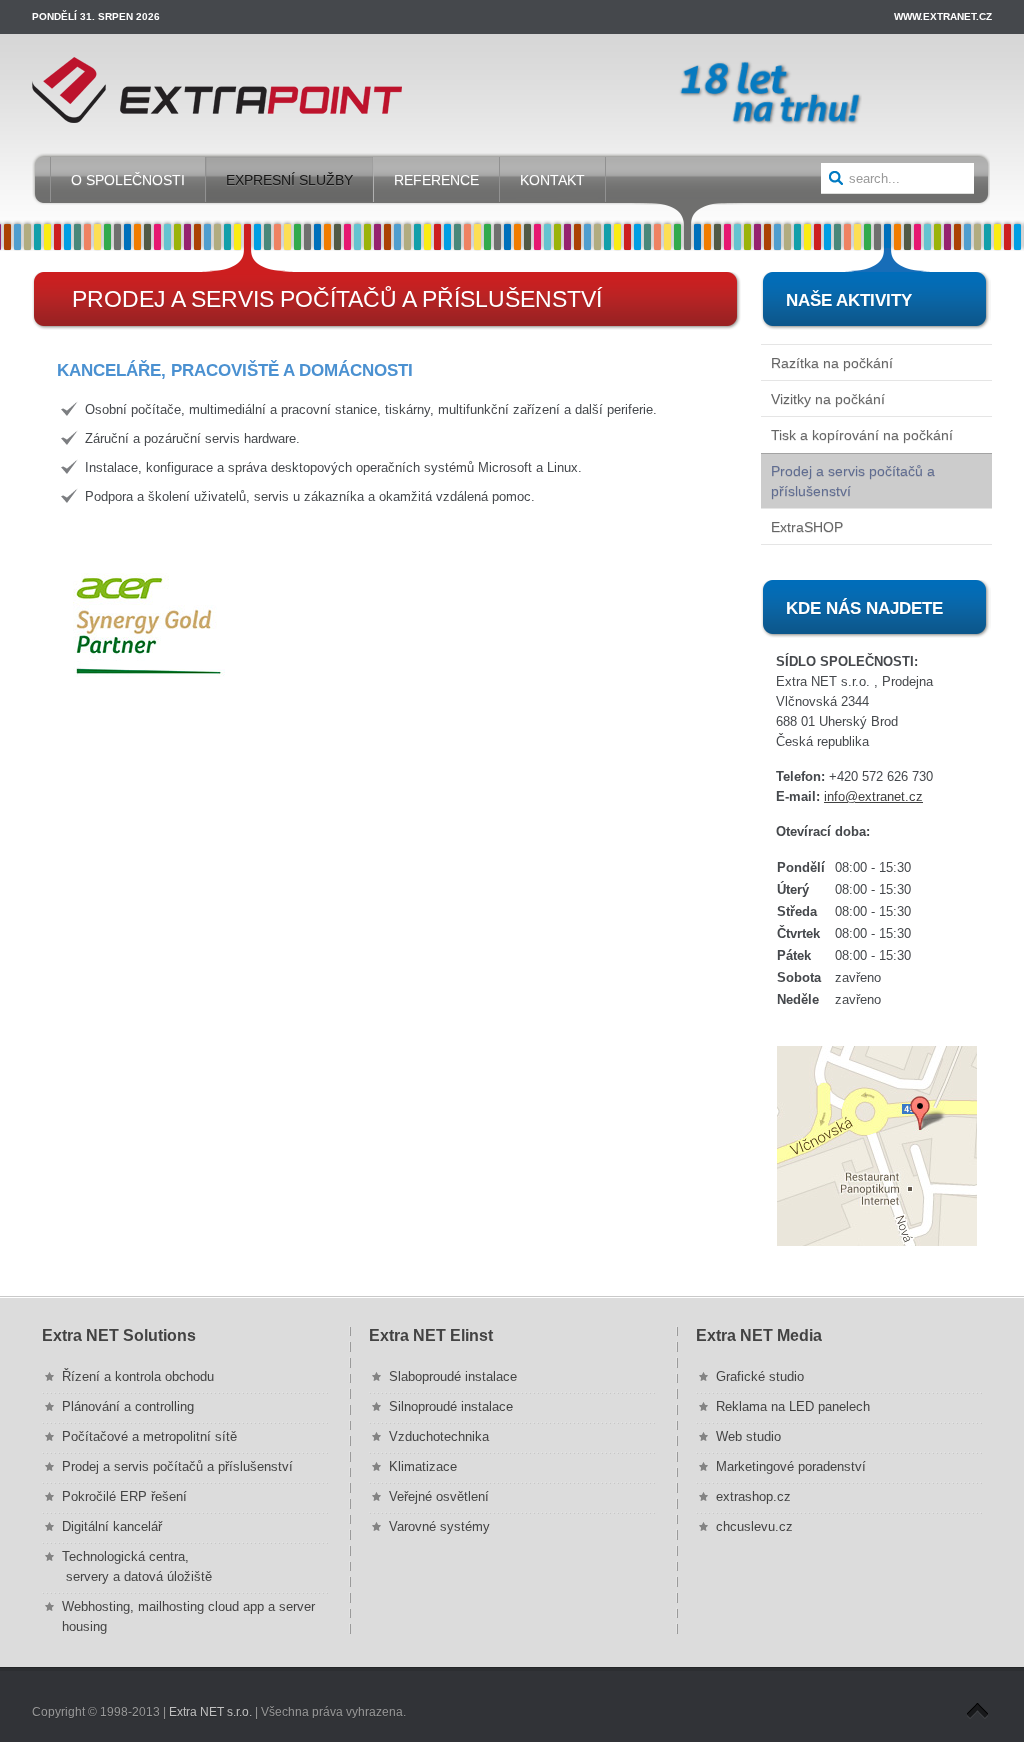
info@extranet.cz (873, 796)
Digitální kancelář (112, 1526)
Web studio (748, 1436)
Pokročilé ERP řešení (124, 1496)
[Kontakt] (876, 1146)
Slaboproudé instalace (453, 1376)
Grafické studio (760, 1376)
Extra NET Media (759, 1335)
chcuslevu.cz (754, 1526)
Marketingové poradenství (791, 1466)
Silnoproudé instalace (451, 1406)
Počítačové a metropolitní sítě (149, 1436)
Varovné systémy (439, 1526)
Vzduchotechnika (439, 1436)
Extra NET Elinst (431, 1335)
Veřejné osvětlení (439, 1496)
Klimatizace (423, 1466)
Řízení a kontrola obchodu (138, 1376)
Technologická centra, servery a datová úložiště (137, 1566)
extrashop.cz (753, 1496)
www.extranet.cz (943, 16)
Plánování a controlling (128, 1406)
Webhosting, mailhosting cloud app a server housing (188, 1616)
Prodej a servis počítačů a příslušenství (177, 1466)
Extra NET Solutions (119, 1335)
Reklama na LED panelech (793, 1406)
